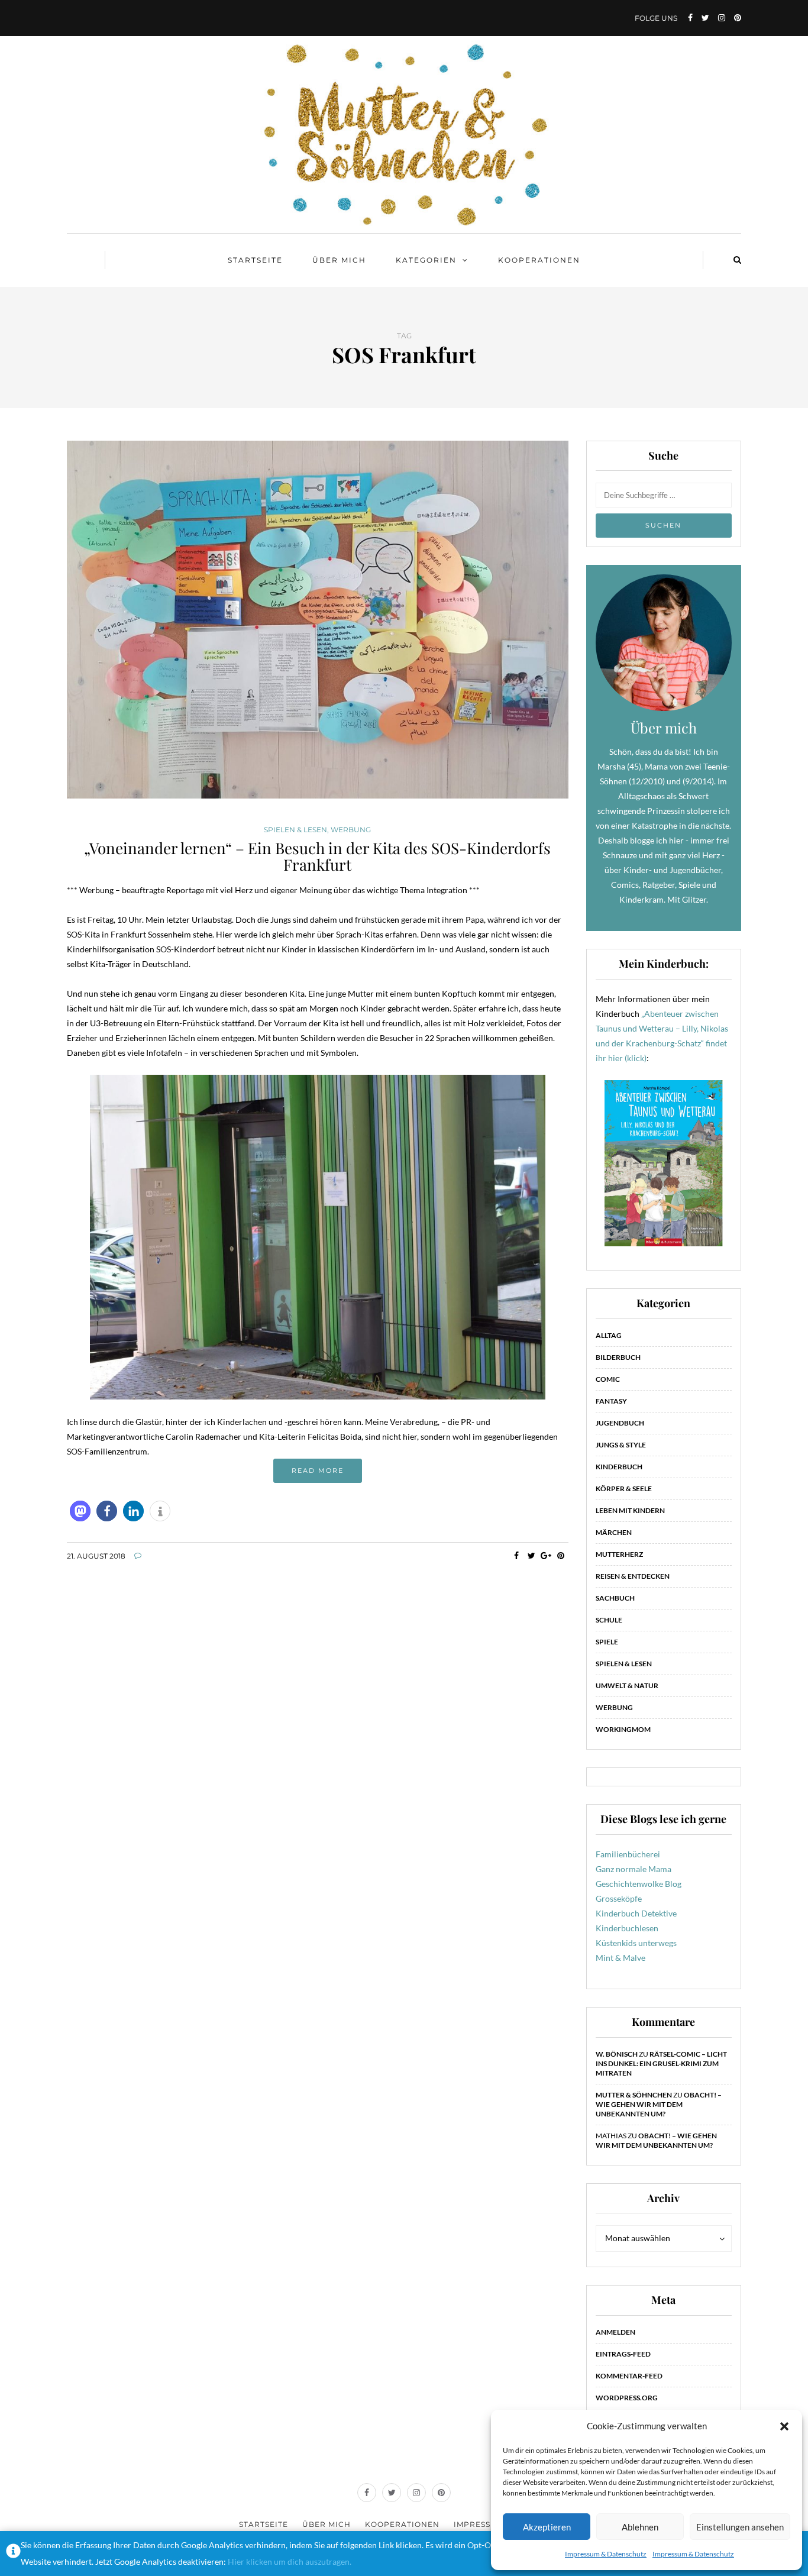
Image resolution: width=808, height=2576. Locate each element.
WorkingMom (623, 1729)
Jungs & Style (621, 1445)
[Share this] (517, 1556)
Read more (318, 1470)
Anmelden (615, 2332)
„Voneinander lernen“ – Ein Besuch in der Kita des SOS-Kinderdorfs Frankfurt (317, 856)
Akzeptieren (547, 2527)
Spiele (607, 1642)
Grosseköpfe (619, 1898)
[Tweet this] (531, 1556)
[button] (784, 2426)
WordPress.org (627, 2398)
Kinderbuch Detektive (636, 1913)
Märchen (614, 1532)
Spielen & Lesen (295, 830)
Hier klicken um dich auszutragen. (290, 2562)
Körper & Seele (624, 1489)
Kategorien (426, 260)
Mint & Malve (620, 1958)
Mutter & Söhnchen (634, 2095)
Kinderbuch (619, 1467)
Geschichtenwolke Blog (639, 1884)
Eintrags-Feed (623, 2354)
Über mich (339, 260)
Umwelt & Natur (627, 1685)
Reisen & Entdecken (633, 1576)
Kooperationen (539, 260)
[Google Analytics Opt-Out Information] (13, 2554)
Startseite (255, 260)
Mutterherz (619, 1554)
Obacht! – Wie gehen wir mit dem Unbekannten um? (659, 2104)
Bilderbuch (618, 1357)
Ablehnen (640, 2527)
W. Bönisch (617, 2054)
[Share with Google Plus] (546, 1556)
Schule (609, 1620)
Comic (608, 1379)
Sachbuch (615, 1598)
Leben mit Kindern (630, 1510)
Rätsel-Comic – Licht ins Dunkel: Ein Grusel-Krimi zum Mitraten (661, 2063)
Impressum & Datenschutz (606, 2554)
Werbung (351, 830)
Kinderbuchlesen (627, 1928)
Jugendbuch (620, 1423)
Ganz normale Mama (634, 1869)
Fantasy (611, 1401)
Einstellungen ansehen (740, 2527)
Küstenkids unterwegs (636, 1943)
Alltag (609, 1335)
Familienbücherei (628, 1854)
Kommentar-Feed (629, 2376)
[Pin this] (561, 1556)
